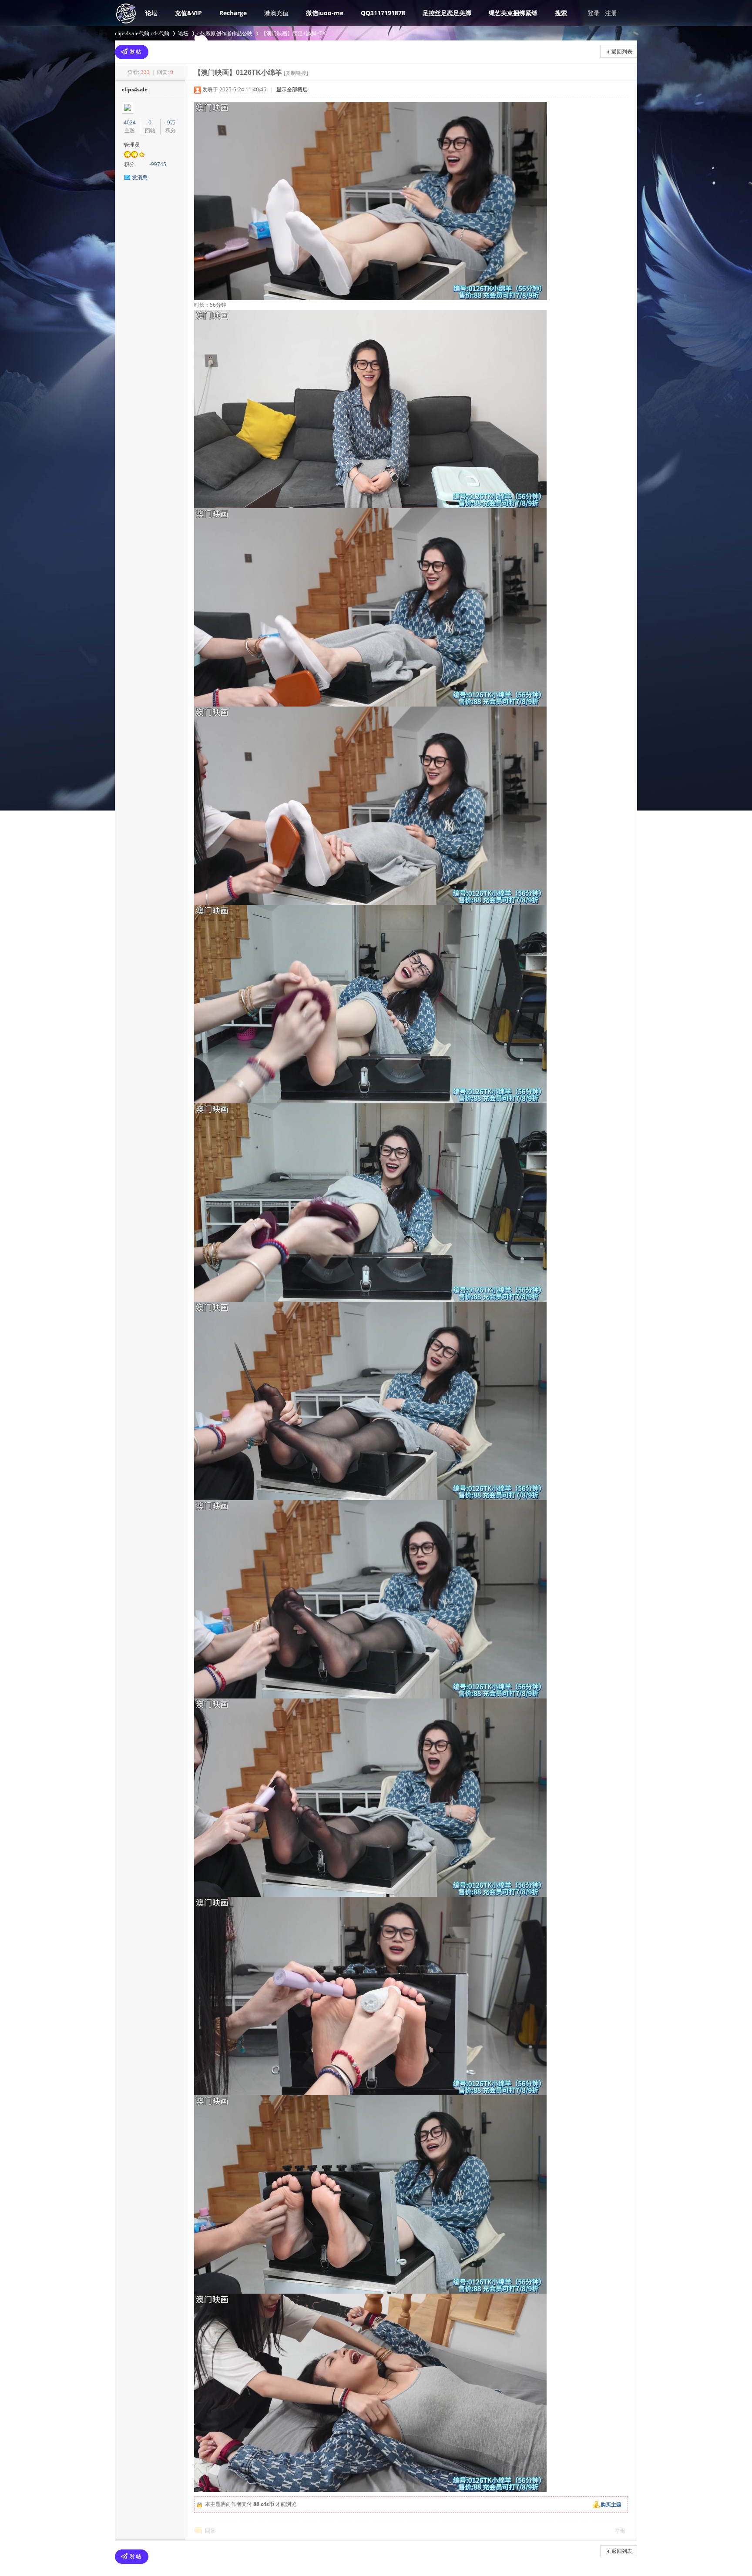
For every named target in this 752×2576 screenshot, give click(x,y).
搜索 (561, 13)
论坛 (151, 13)
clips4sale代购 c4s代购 (142, 33)
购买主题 (611, 2504)
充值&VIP (188, 13)
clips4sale (135, 89)
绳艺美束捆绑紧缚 (513, 13)
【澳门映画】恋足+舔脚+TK (293, 33)
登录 (594, 13)
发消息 (140, 177)
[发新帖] (132, 52)
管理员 (132, 145)
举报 (620, 2531)
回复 (210, 2531)
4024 (130, 122)
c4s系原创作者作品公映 (225, 33)
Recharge (233, 13)
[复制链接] (296, 73)
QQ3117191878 (383, 13)
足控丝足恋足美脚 (447, 13)
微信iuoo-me (325, 13)
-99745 (158, 164)
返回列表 (622, 52)
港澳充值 (276, 13)
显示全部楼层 (292, 89)
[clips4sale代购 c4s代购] (126, 22)
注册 (611, 13)
